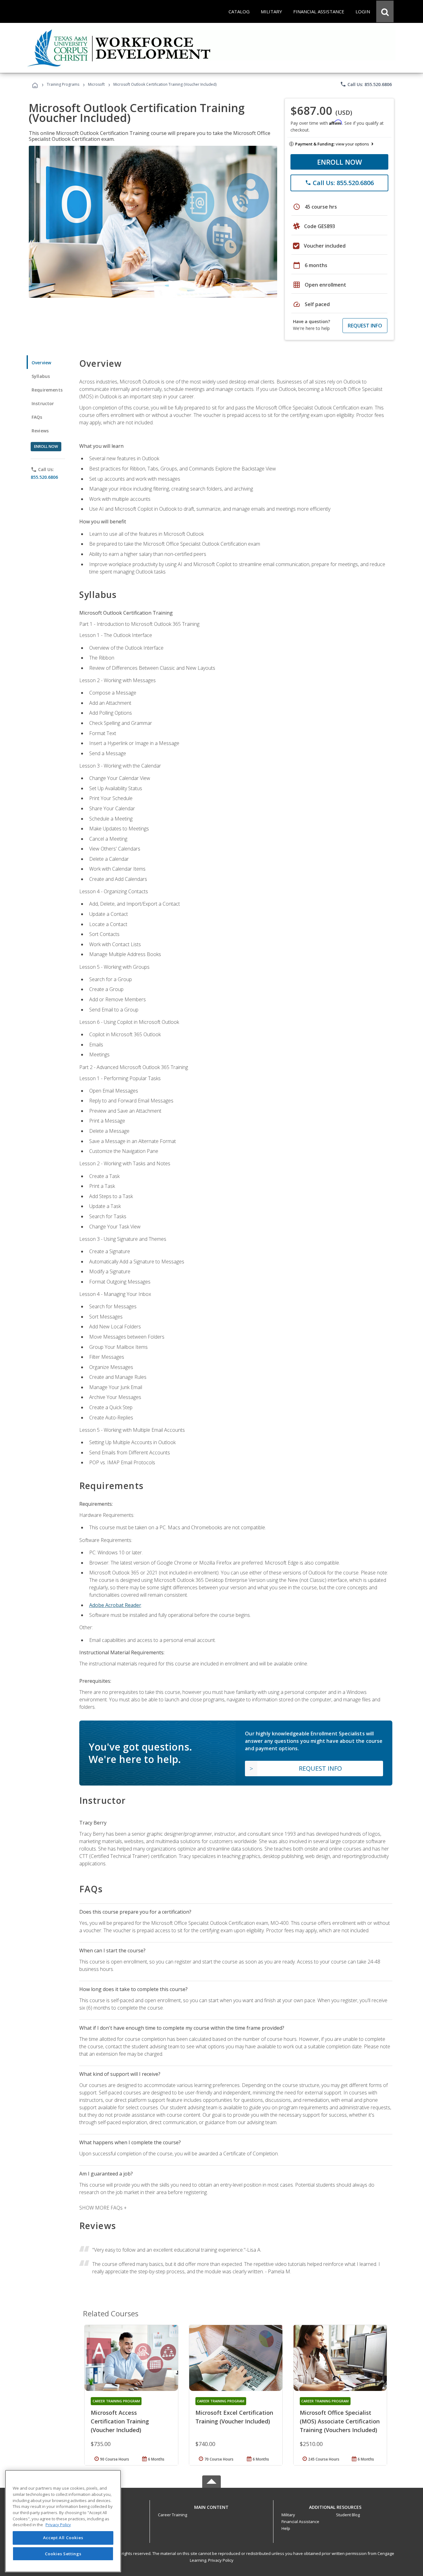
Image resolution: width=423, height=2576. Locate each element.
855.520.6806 (44, 477)
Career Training (172, 2515)
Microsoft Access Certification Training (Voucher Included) (120, 2421)
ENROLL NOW (340, 162)
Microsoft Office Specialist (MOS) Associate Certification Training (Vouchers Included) (340, 2421)
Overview (41, 363)
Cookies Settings (63, 2554)
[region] (63, 2521)
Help (286, 2528)
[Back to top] (211, 2506)
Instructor (43, 403)
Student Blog (348, 2515)
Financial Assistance (300, 2522)
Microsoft (96, 84)
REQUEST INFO (365, 326)
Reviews (40, 431)
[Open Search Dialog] (385, 11)
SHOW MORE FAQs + (103, 2208)
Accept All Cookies (63, 2538)
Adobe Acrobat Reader (115, 1605)
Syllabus (41, 376)
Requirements (47, 390)
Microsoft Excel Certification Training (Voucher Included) (234, 2417)
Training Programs (63, 84)
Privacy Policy (221, 2560)
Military (288, 2515)
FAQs (37, 417)
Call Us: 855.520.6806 (366, 84)
